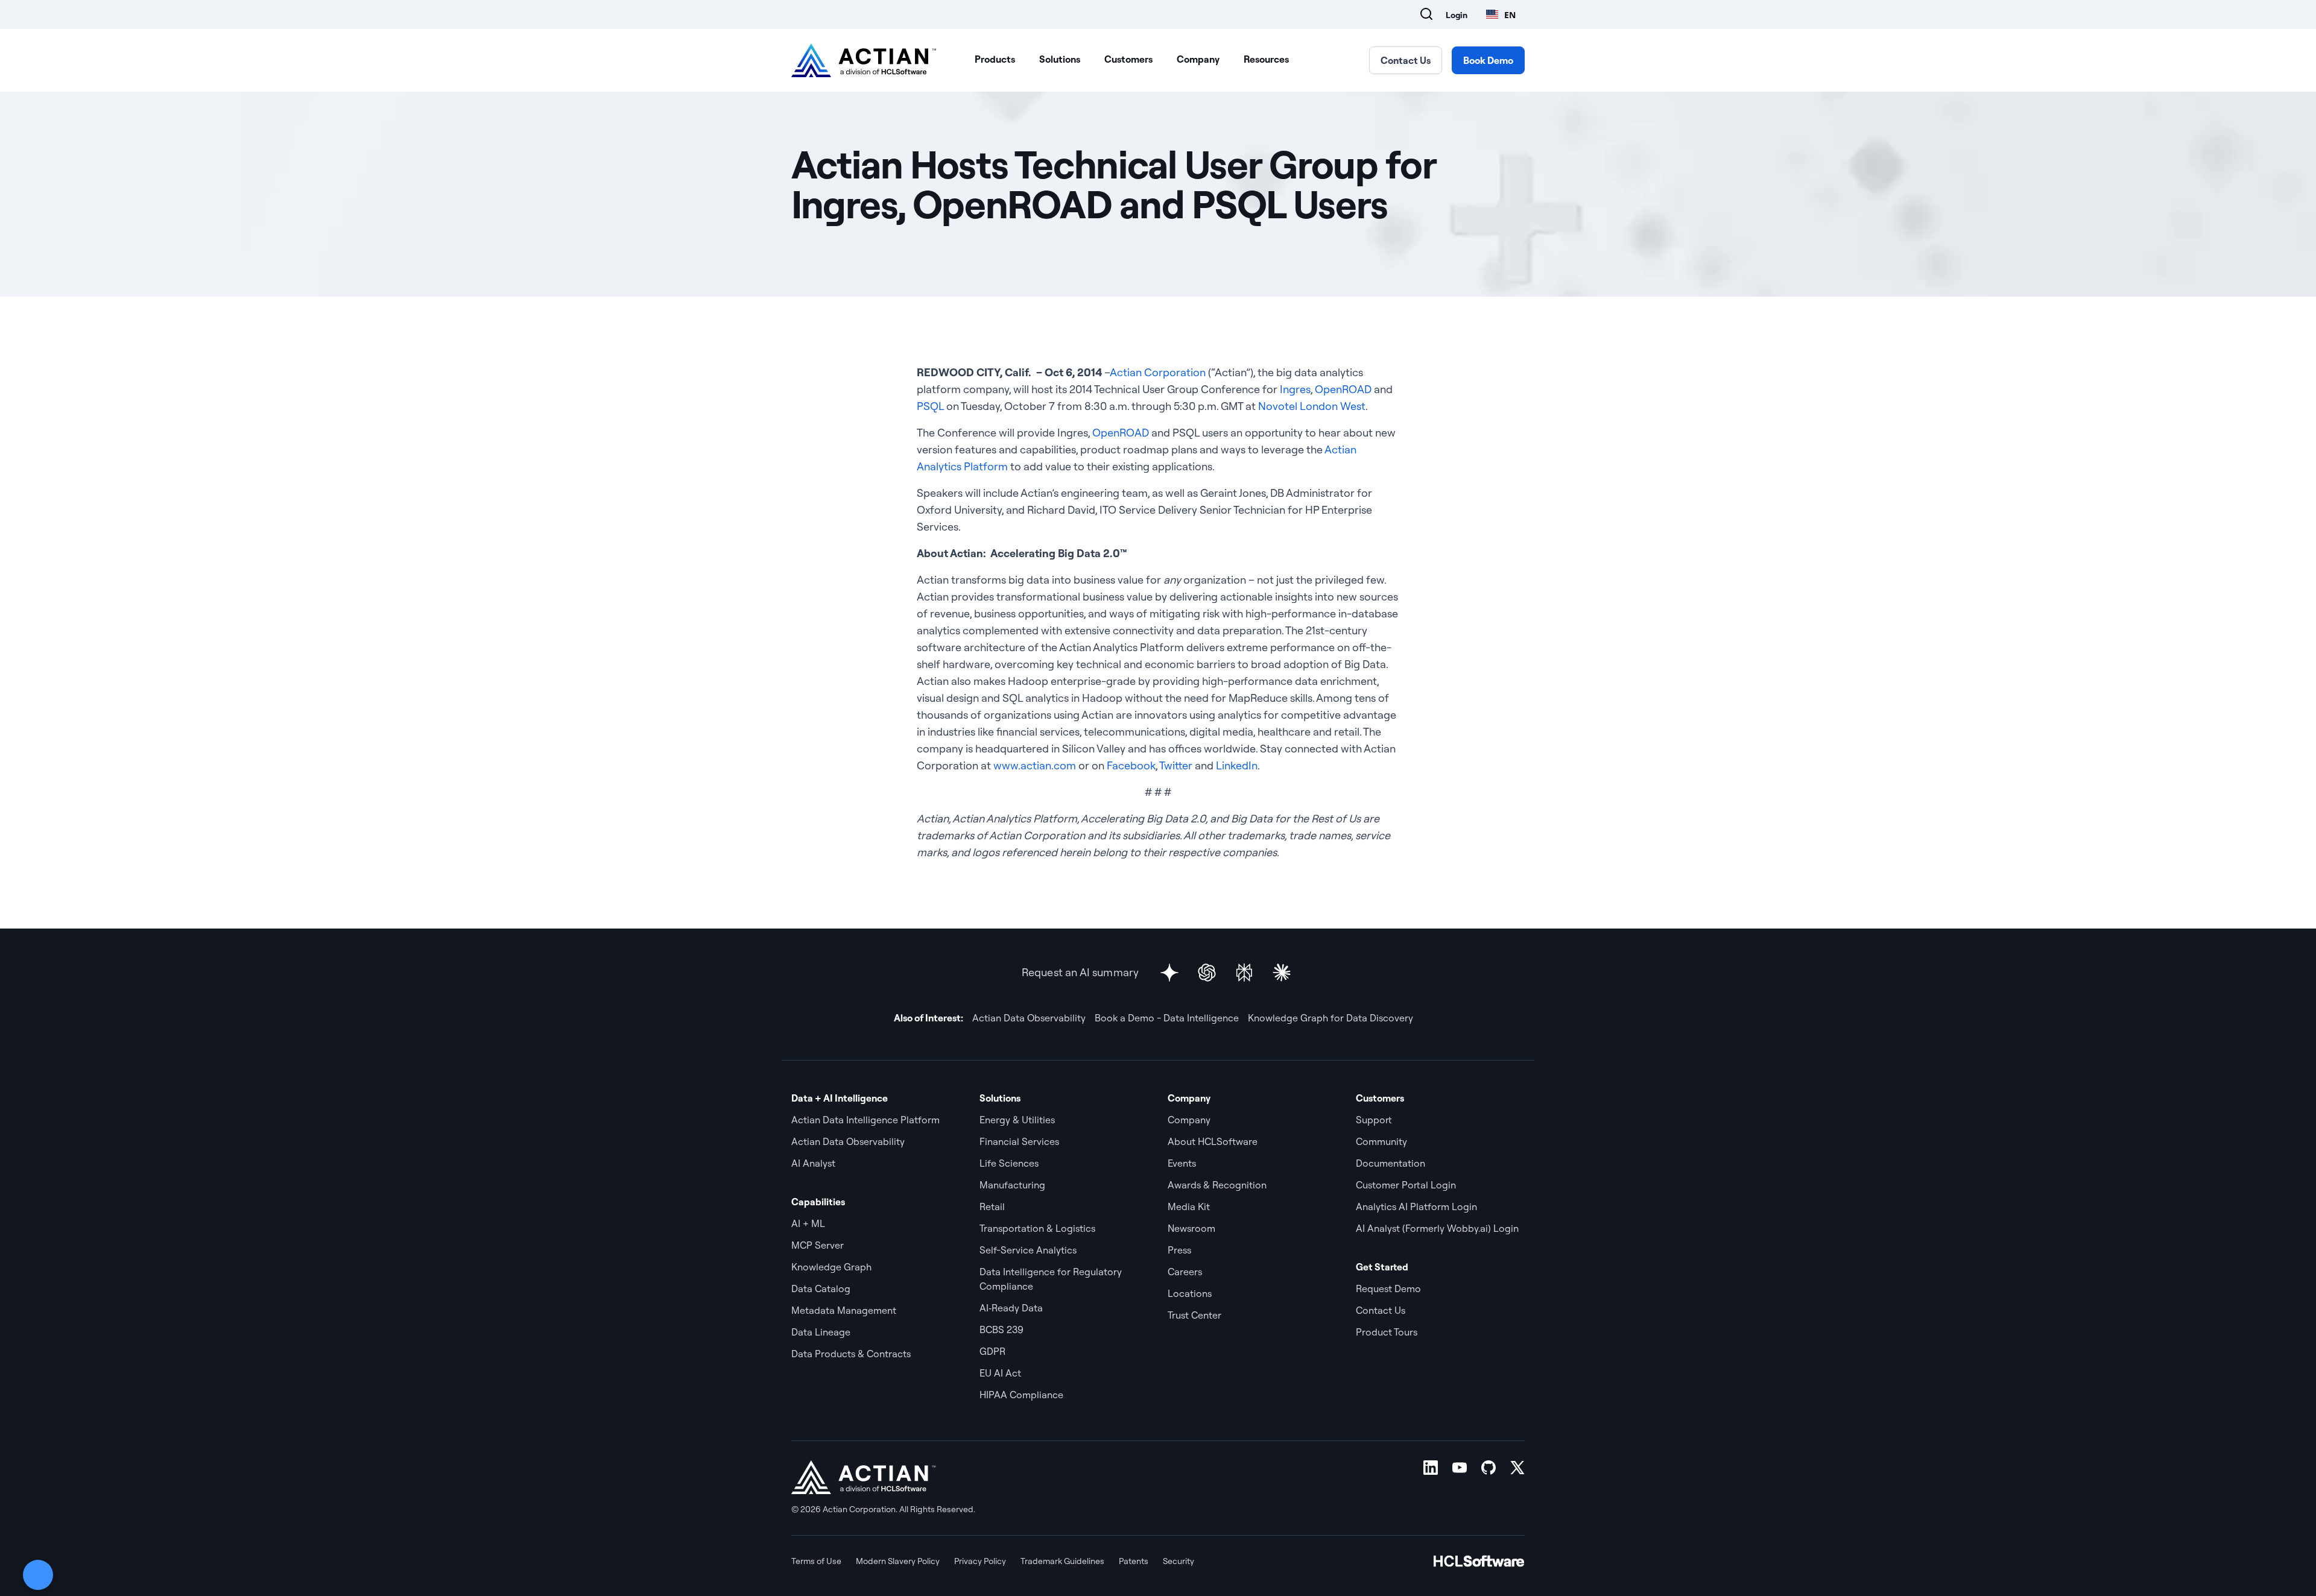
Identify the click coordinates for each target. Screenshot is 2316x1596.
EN (1510, 15)
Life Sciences (1009, 1163)
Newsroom (1191, 1228)
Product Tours (1387, 1332)
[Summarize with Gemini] (1169, 973)
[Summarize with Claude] (1282, 973)
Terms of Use (816, 1561)
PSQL (930, 406)
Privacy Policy (980, 1561)
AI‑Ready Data (1011, 1308)
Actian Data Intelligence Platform (865, 1120)
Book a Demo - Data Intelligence (1167, 1018)
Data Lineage (821, 1332)
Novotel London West (1312, 406)
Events (1182, 1163)
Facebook (1131, 765)
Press (1179, 1250)
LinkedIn (1237, 765)
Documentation (1391, 1163)
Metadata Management (844, 1310)
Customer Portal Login (1406, 1185)
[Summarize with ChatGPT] (1207, 973)
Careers (1185, 1272)
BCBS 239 (1001, 1329)
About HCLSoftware (1213, 1141)
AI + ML (808, 1223)
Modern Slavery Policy (898, 1561)
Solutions (1060, 59)
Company (1198, 59)
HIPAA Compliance (1021, 1395)
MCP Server (818, 1245)
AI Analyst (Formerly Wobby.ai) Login (1437, 1228)
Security (1179, 1561)
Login (1457, 15)
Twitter (1176, 765)
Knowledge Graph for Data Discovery (1330, 1018)
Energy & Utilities (1017, 1120)
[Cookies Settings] (38, 1575)
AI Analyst (813, 1163)
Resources (1266, 59)
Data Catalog (821, 1288)
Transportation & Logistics (1037, 1228)
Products (995, 59)
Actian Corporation (1158, 372)
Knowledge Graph (831, 1267)
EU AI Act (1000, 1373)
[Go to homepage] (864, 60)
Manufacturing (1012, 1185)
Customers (1128, 59)
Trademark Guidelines (1062, 1561)
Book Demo (1488, 60)
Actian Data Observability (1029, 1018)
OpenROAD (1343, 389)
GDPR (992, 1351)
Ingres (1295, 389)
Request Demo (1388, 1288)
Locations (1190, 1293)
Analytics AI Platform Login (1416, 1206)
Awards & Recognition (1217, 1185)
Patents (1134, 1561)
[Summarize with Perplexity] (1244, 973)
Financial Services (1019, 1141)
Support (1374, 1120)
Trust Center (1194, 1315)
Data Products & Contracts (851, 1354)
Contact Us (1406, 60)
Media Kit (1189, 1206)
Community (1381, 1141)
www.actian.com (1035, 765)
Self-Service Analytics (1028, 1250)
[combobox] (1501, 14)
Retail (992, 1206)
